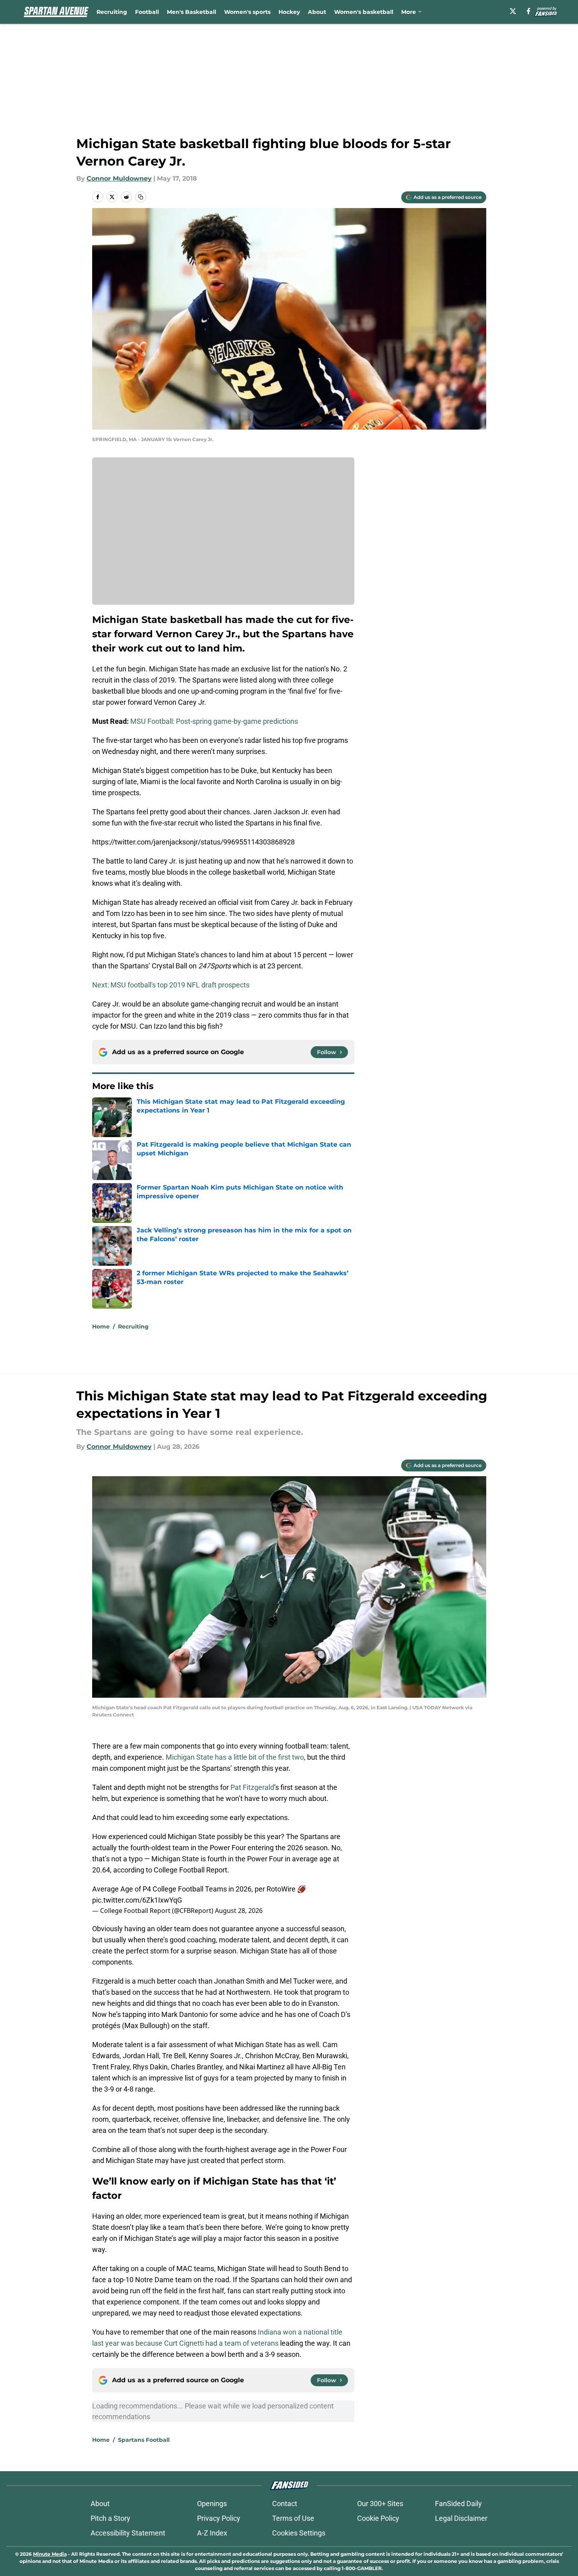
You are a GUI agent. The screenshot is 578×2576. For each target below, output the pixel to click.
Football (147, 12)
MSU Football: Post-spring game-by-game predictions (214, 721)
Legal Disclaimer (461, 2518)
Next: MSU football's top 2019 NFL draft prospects (171, 985)
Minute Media (50, 2554)
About (317, 12)
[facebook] (529, 11)
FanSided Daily (458, 2504)
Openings (212, 2504)
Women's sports (247, 12)
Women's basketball (364, 12)
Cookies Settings (299, 2533)
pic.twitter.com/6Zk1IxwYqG (137, 1900)
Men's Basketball (191, 12)
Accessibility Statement (128, 2533)
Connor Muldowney (119, 178)
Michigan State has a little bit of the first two (235, 1757)
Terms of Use (293, 2518)
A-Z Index (212, 2533)
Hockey (289, 12)
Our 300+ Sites (380, 2504)
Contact (285, 2504)
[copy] (141, 197)
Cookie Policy (378, 2518)
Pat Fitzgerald (252, 1787)
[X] (513, 11)
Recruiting (112, 12)
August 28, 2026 (239, 1911)
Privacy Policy (219, 2518)
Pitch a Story (110, 2518)
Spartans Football (144, 2440)
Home (101, 1327)
